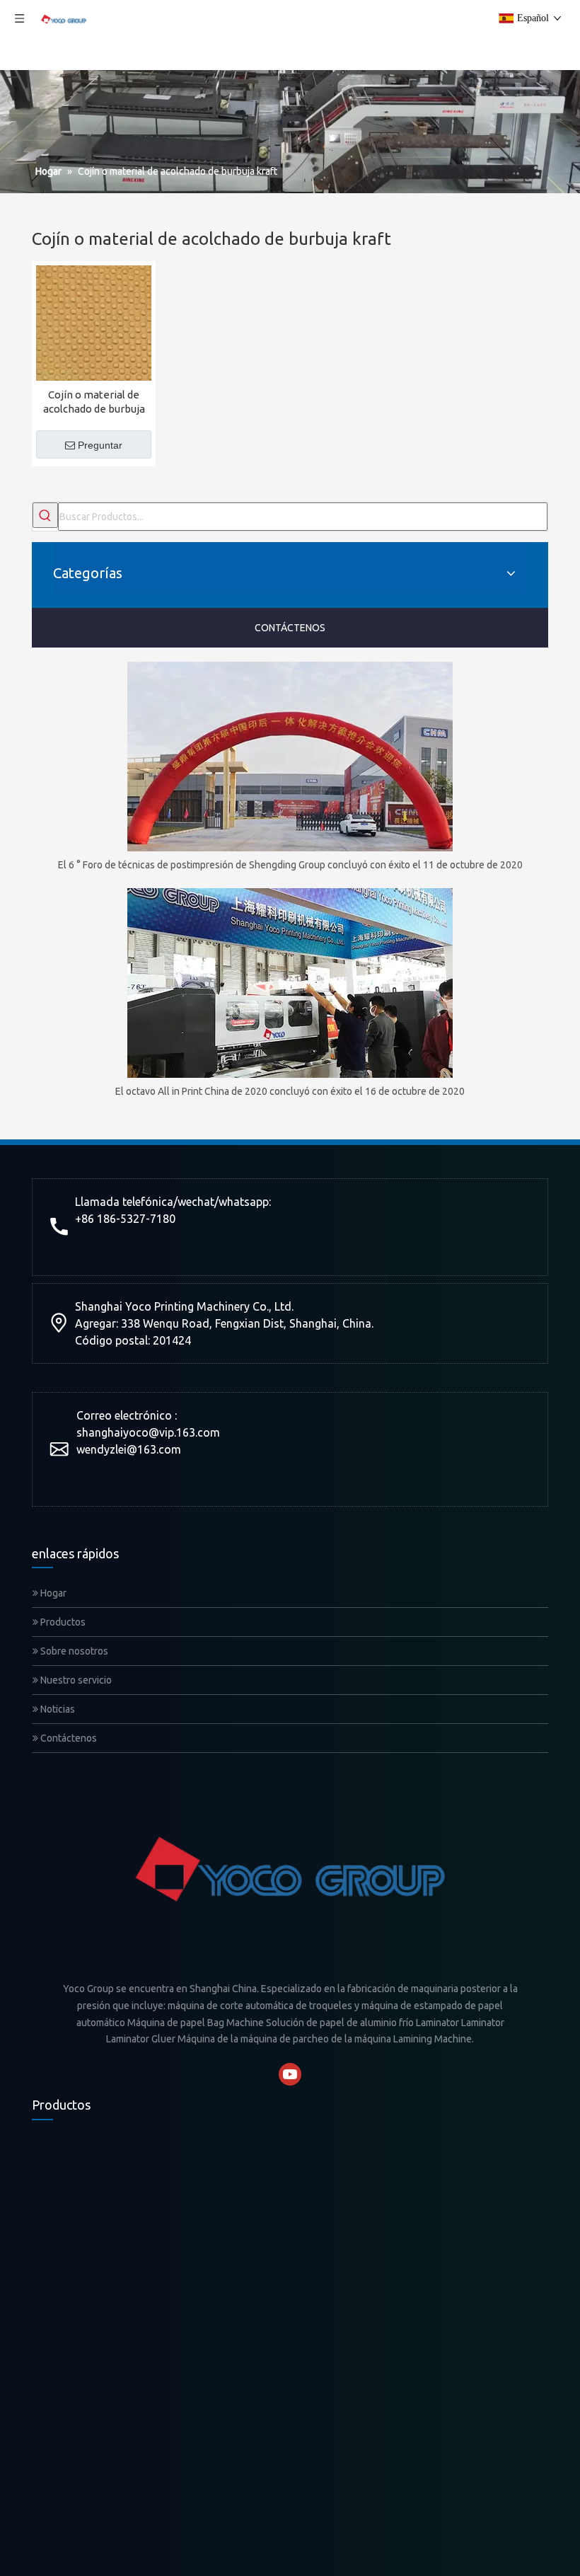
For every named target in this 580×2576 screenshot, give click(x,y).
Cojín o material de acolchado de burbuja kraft (94, 402)
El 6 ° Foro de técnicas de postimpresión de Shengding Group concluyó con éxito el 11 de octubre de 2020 (290, 865)
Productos (62, 1622)
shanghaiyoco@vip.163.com (148, 1432)
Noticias (57, 1709)
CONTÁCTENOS (290, 628)
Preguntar (100, 445)
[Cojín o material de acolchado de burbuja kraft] (94, 322)
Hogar (52, 1593)
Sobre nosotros (73, 1651)
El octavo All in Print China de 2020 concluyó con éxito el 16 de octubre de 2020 (290, 1091)
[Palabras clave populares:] (45, 515)
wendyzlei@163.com (129, 1449)
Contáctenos (68, 1738)
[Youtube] (290, 2074)
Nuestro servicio (75, 1680)
